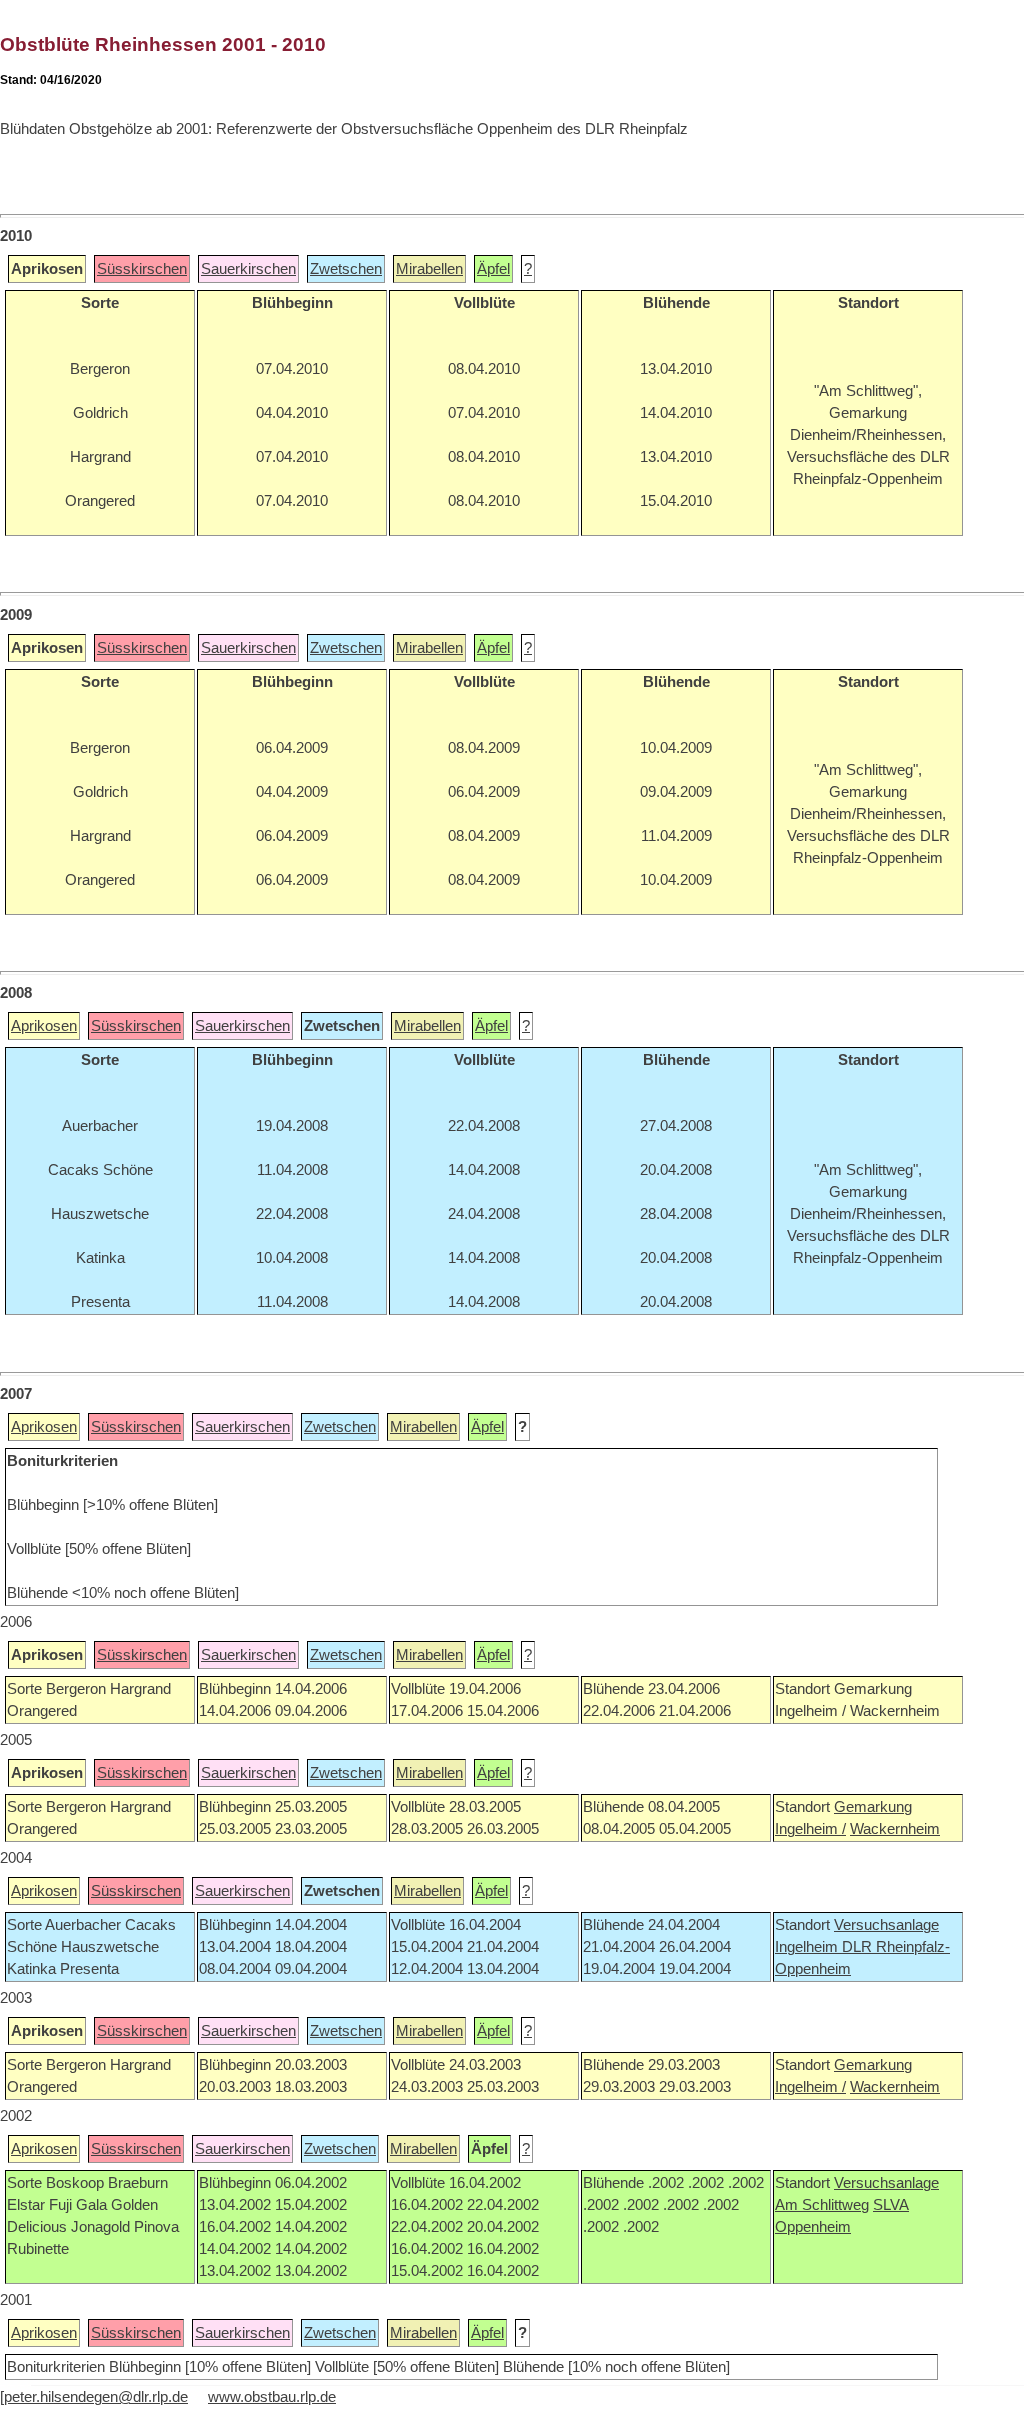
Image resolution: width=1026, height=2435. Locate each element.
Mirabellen (429, 269)
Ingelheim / (810, 1829)
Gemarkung (873, 1807)
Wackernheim (895, 1829)
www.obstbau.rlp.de (272, 2397)
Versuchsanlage (886, 1925)
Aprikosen (44, 1026)
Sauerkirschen (248, 269)
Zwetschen (346, 269)
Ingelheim (808, 1947)
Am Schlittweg (822, 2205)
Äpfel (493, 269)
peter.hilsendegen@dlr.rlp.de (96, 2397)
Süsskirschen (142, 269)
